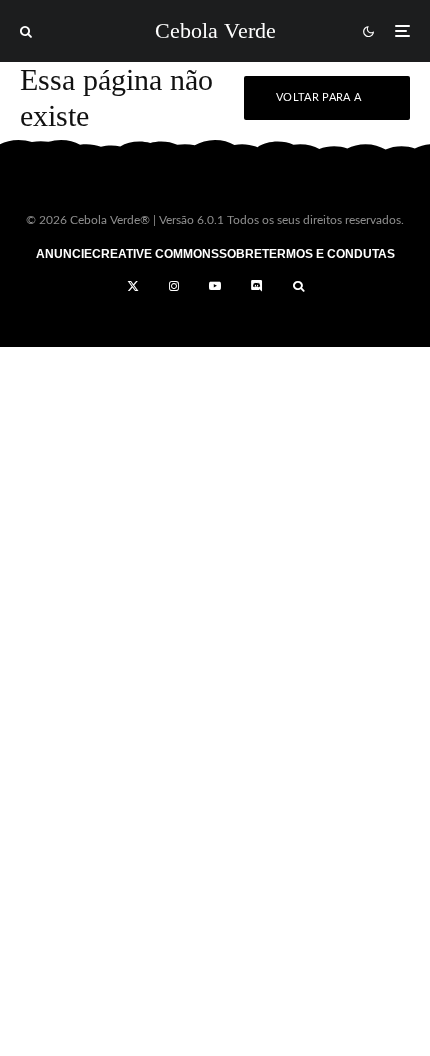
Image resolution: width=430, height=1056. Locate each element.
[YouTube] (215, 286)
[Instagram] (174, 286)
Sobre (240, 254)
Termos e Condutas (328, 254)
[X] (133, 286)
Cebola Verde (215, 31)
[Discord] (257, 286)
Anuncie (64, 254)
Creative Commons (155, 254)
